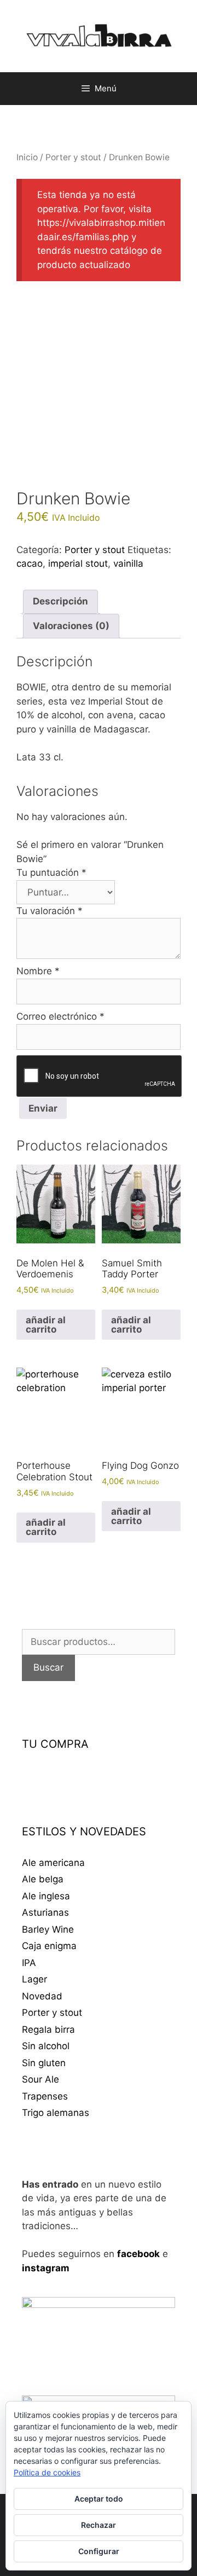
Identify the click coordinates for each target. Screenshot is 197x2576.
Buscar (48, 1667)
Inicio (27, 157)
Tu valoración (50, 911)
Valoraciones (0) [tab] (71, 626)
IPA (29, 1963)
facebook (138, 2254)
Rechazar (99, 2525)
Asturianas (45, 1912)
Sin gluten (44, 2063)
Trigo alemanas (56, 2113)
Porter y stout (73, 157)
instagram (46, 2268)
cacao (30, 563)
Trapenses (45, 2096)
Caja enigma (49, 1946)
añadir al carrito (46, 1325)
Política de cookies (47, 2472)
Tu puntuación (51, 873)
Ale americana (53, 1863)
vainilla (128, 563)
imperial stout (78, 563)
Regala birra (48, 2030)
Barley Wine (48, 1929)
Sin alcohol (46, 2046)
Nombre (38, 971)
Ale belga (43, 1879)
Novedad (42, 1996)
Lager (34, 1979)
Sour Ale (40, 2079)
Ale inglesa (46, 1896)
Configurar (99, 2551)
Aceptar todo (99, 2499)
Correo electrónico (60, 1016)
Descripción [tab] (60, 601)
